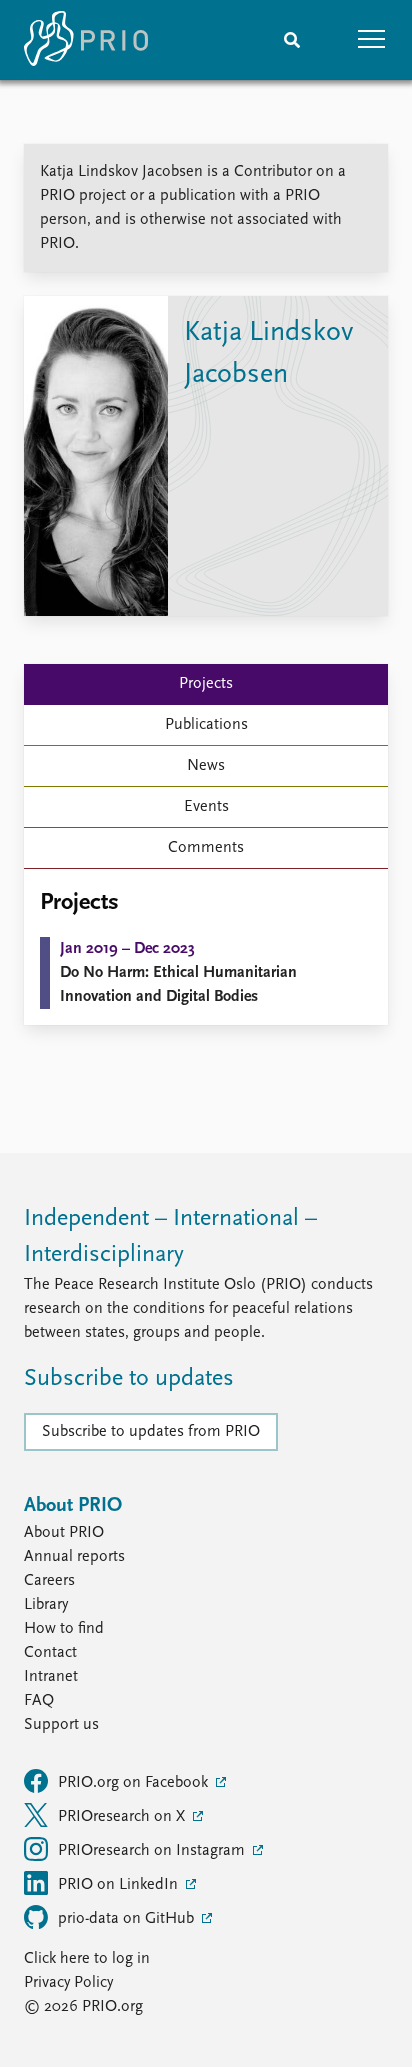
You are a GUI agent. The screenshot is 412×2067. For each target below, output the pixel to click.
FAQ (39, 1701)
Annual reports (74, 1557)
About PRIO (64, 1533)
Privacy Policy (68, 1983)
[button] (372, 40)
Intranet (51, 1677)
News (206, 766)
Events (206, 807)
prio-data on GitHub (128, 1919)
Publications (206, 725)
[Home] (86, 40)
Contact (50, 1653)
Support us (61, 1725)
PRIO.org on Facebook (135, 1783)
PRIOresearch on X (123, 1817)
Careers (49, 1581)
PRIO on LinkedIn (120, 1885)
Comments (206, 848)
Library (46, 1605)
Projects (206, 684)
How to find (64, 1629)
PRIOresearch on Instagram (153, 1851)
